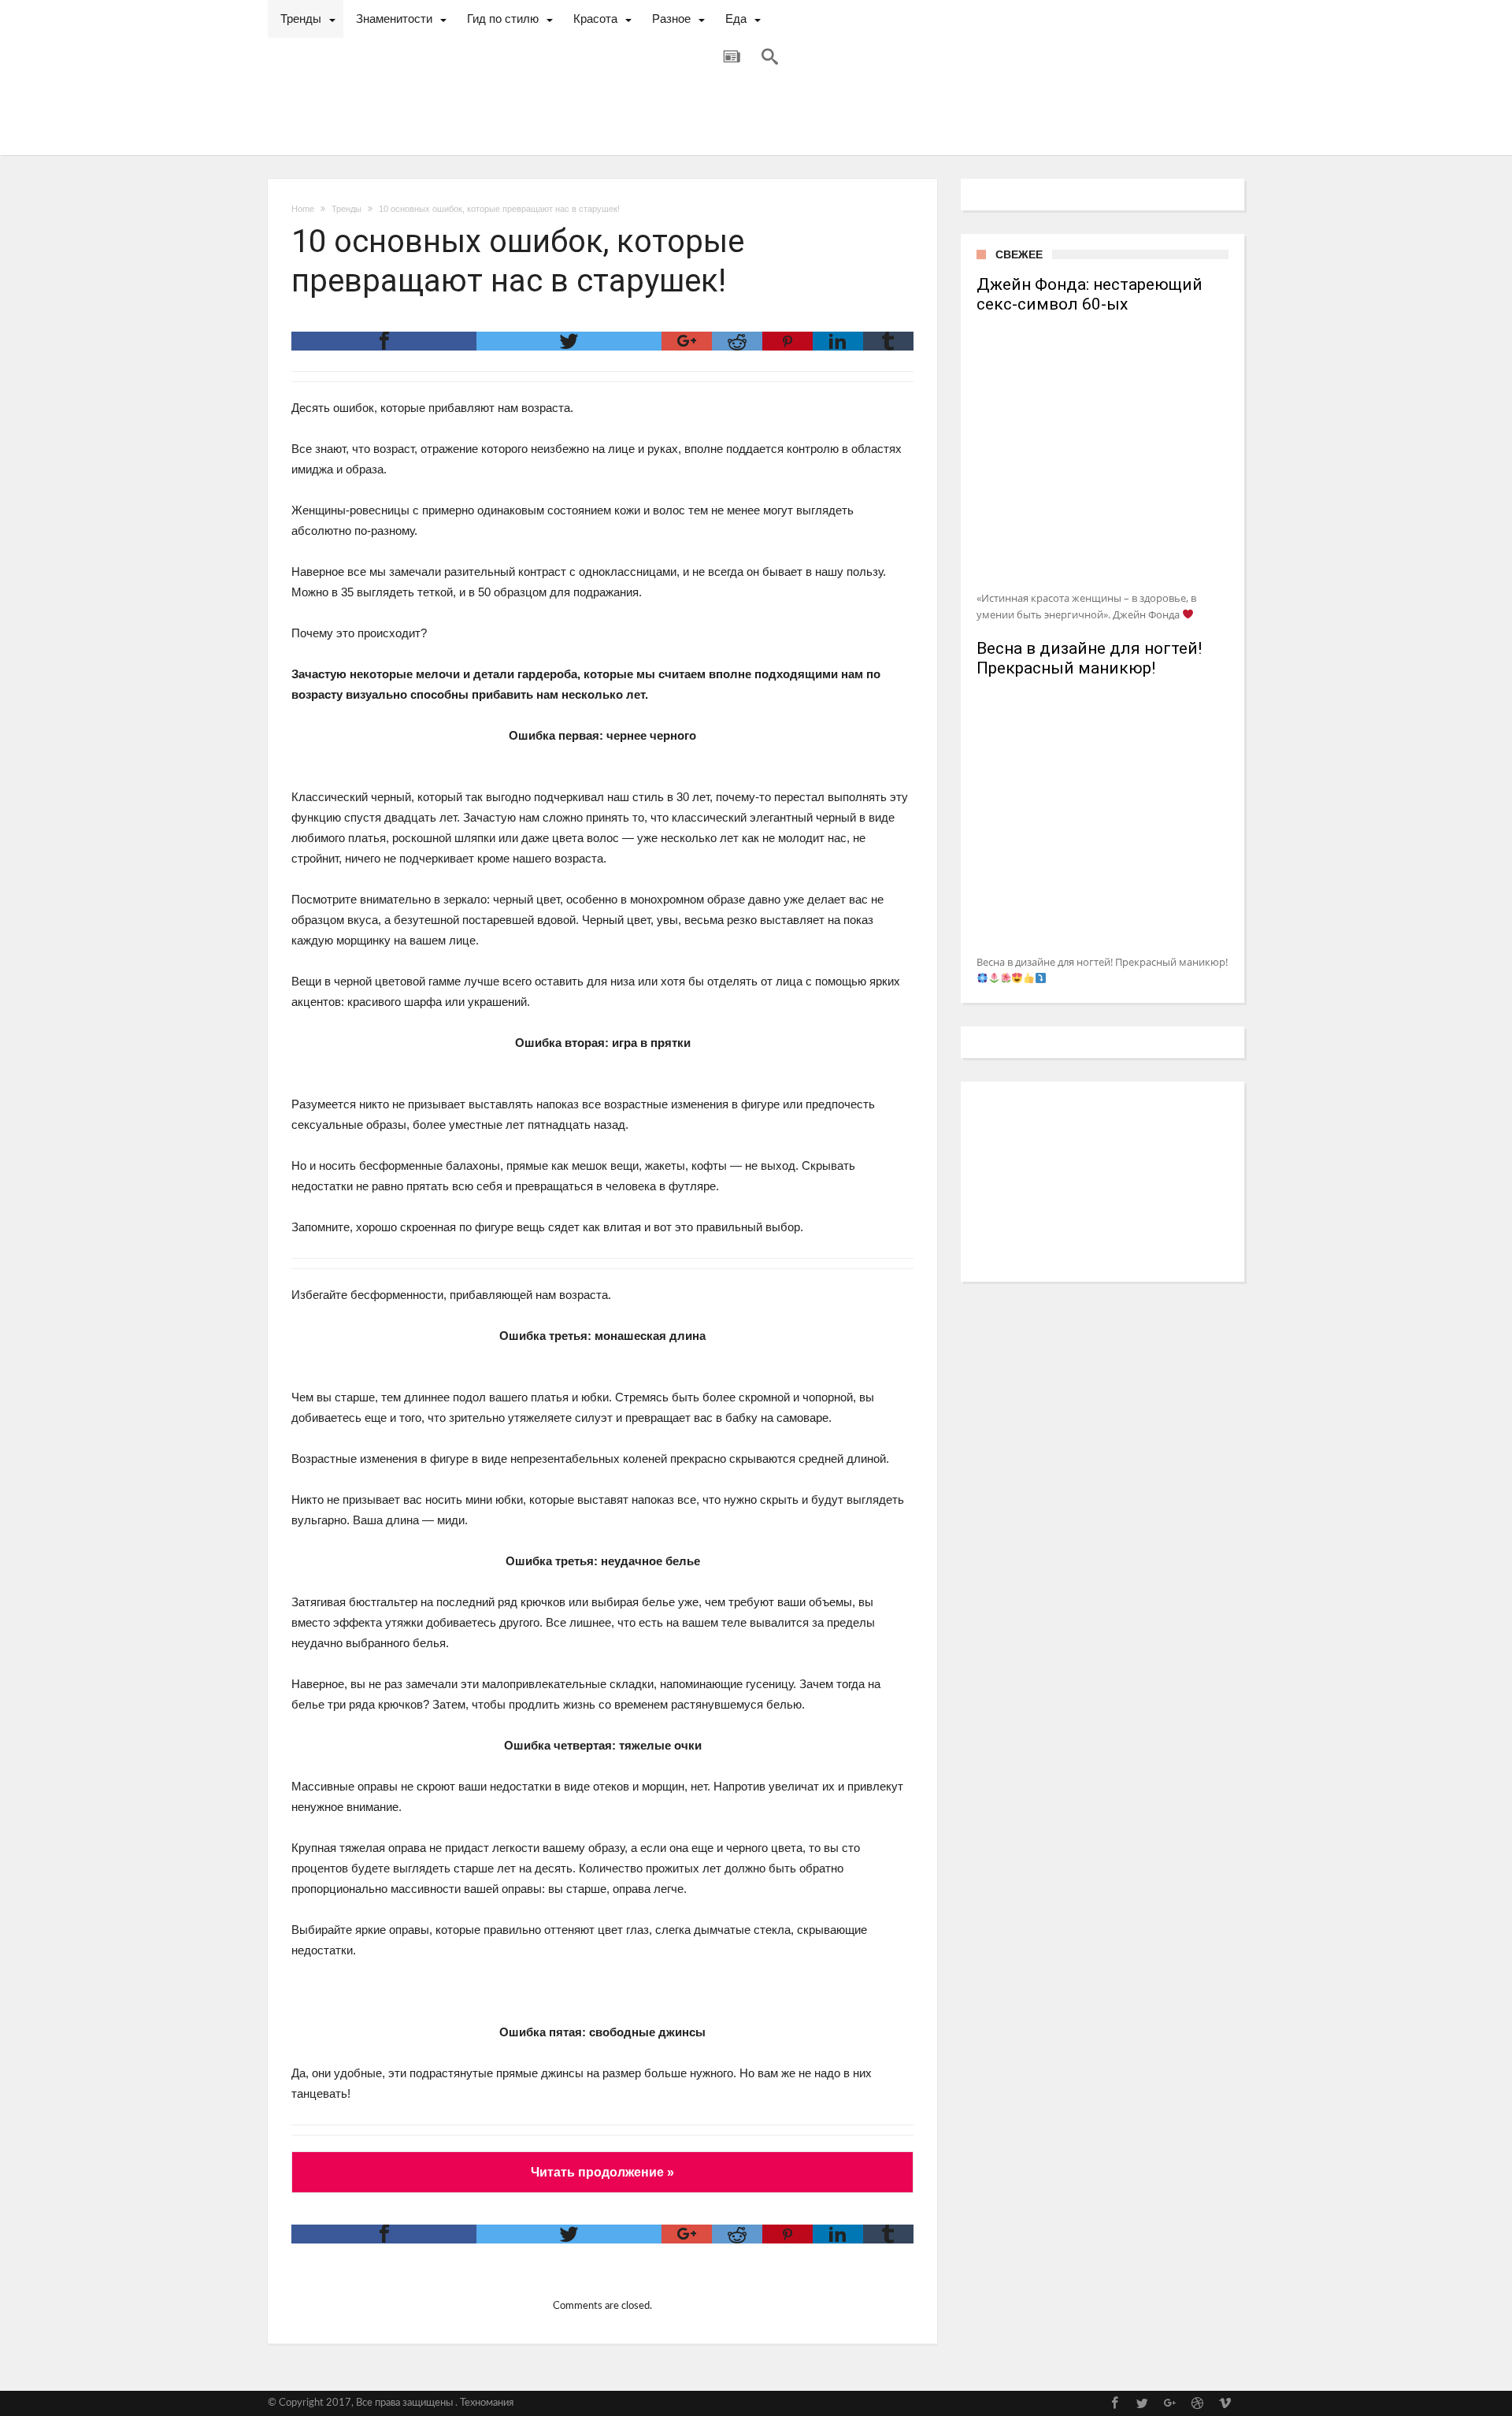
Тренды (346, 209)
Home (303, 209)
